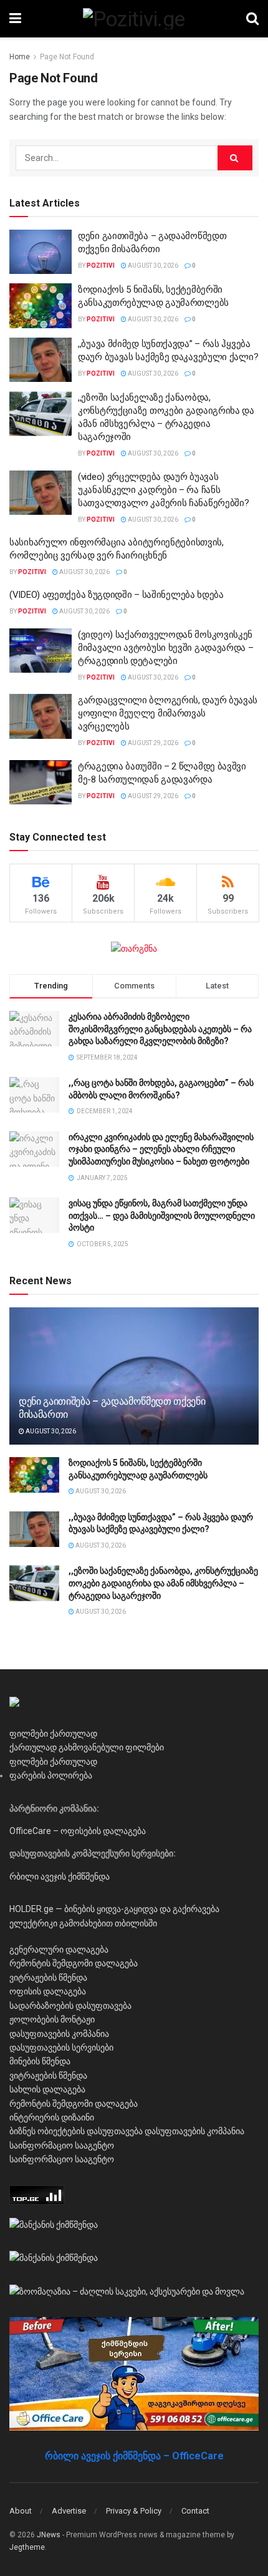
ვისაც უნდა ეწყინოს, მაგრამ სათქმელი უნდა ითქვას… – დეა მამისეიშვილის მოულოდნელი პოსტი (162, 1215)
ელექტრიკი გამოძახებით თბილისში (83, 1923)
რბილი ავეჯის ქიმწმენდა (60, 1876)
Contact (195, 2511)
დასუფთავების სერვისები (61, 2047)
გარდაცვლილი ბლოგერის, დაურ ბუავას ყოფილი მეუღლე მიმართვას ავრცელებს (168, 713)
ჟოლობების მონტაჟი (52, 2019)
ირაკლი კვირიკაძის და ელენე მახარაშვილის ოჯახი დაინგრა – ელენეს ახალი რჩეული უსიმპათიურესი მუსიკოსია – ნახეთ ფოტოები (161, 1149)
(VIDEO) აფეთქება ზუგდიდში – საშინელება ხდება (117, 595)
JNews (49, 2535)
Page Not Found (67, 57)
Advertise (69, 2511)
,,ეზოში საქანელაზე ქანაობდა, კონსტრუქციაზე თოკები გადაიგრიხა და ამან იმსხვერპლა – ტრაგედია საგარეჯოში (163, 1583)
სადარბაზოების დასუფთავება (70, 2006)
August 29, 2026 (152, 743)
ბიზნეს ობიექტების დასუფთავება (76, 2131)
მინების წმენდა (40, 2061)
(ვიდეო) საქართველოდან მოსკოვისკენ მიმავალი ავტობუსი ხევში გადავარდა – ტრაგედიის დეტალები (166, 648)
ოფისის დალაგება (48, 1991)
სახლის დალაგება (47, 2089)
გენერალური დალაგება (59, 1949)
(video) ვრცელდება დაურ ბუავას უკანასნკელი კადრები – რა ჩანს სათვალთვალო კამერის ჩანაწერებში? (163, 490)
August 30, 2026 (152, 266)
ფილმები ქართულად (53, 1734)
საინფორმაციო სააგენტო (62, 2145)
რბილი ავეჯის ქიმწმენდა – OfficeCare (134, 2456)
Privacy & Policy (134, 2511)
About (21, 2511)
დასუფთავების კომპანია (59, 2034)
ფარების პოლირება (51, 1775)
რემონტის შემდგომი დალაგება (74, 1963)
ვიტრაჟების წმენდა (48, 1978)
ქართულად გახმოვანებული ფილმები (87, 1747)
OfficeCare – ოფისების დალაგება (78, 1831)
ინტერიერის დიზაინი (52, 2117)
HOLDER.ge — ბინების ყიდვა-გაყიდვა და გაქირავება (114, 1909)
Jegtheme (27, 2547)
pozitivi (101, 266)
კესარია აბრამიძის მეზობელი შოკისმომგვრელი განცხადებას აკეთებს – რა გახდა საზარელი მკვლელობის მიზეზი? (160, 1029)
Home (20, 57)
